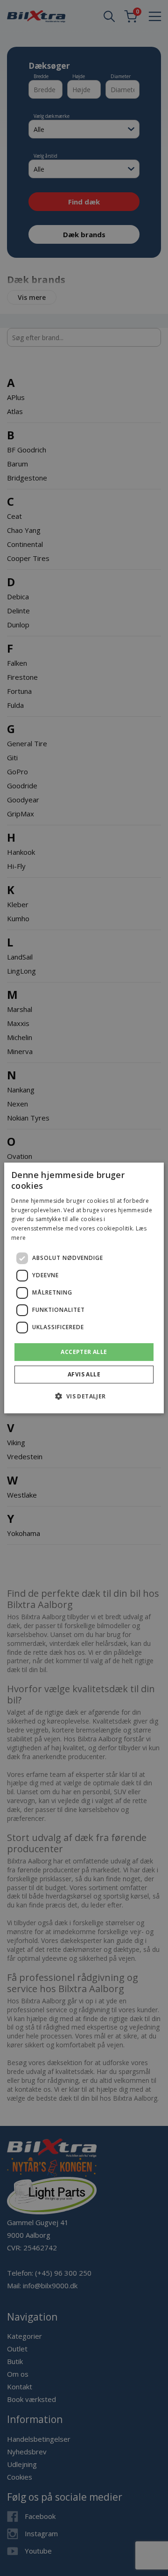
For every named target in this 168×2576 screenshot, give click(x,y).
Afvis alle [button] (84, 1374)
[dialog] (84, 1288)
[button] (84, 1396)
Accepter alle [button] (84, 1352)
